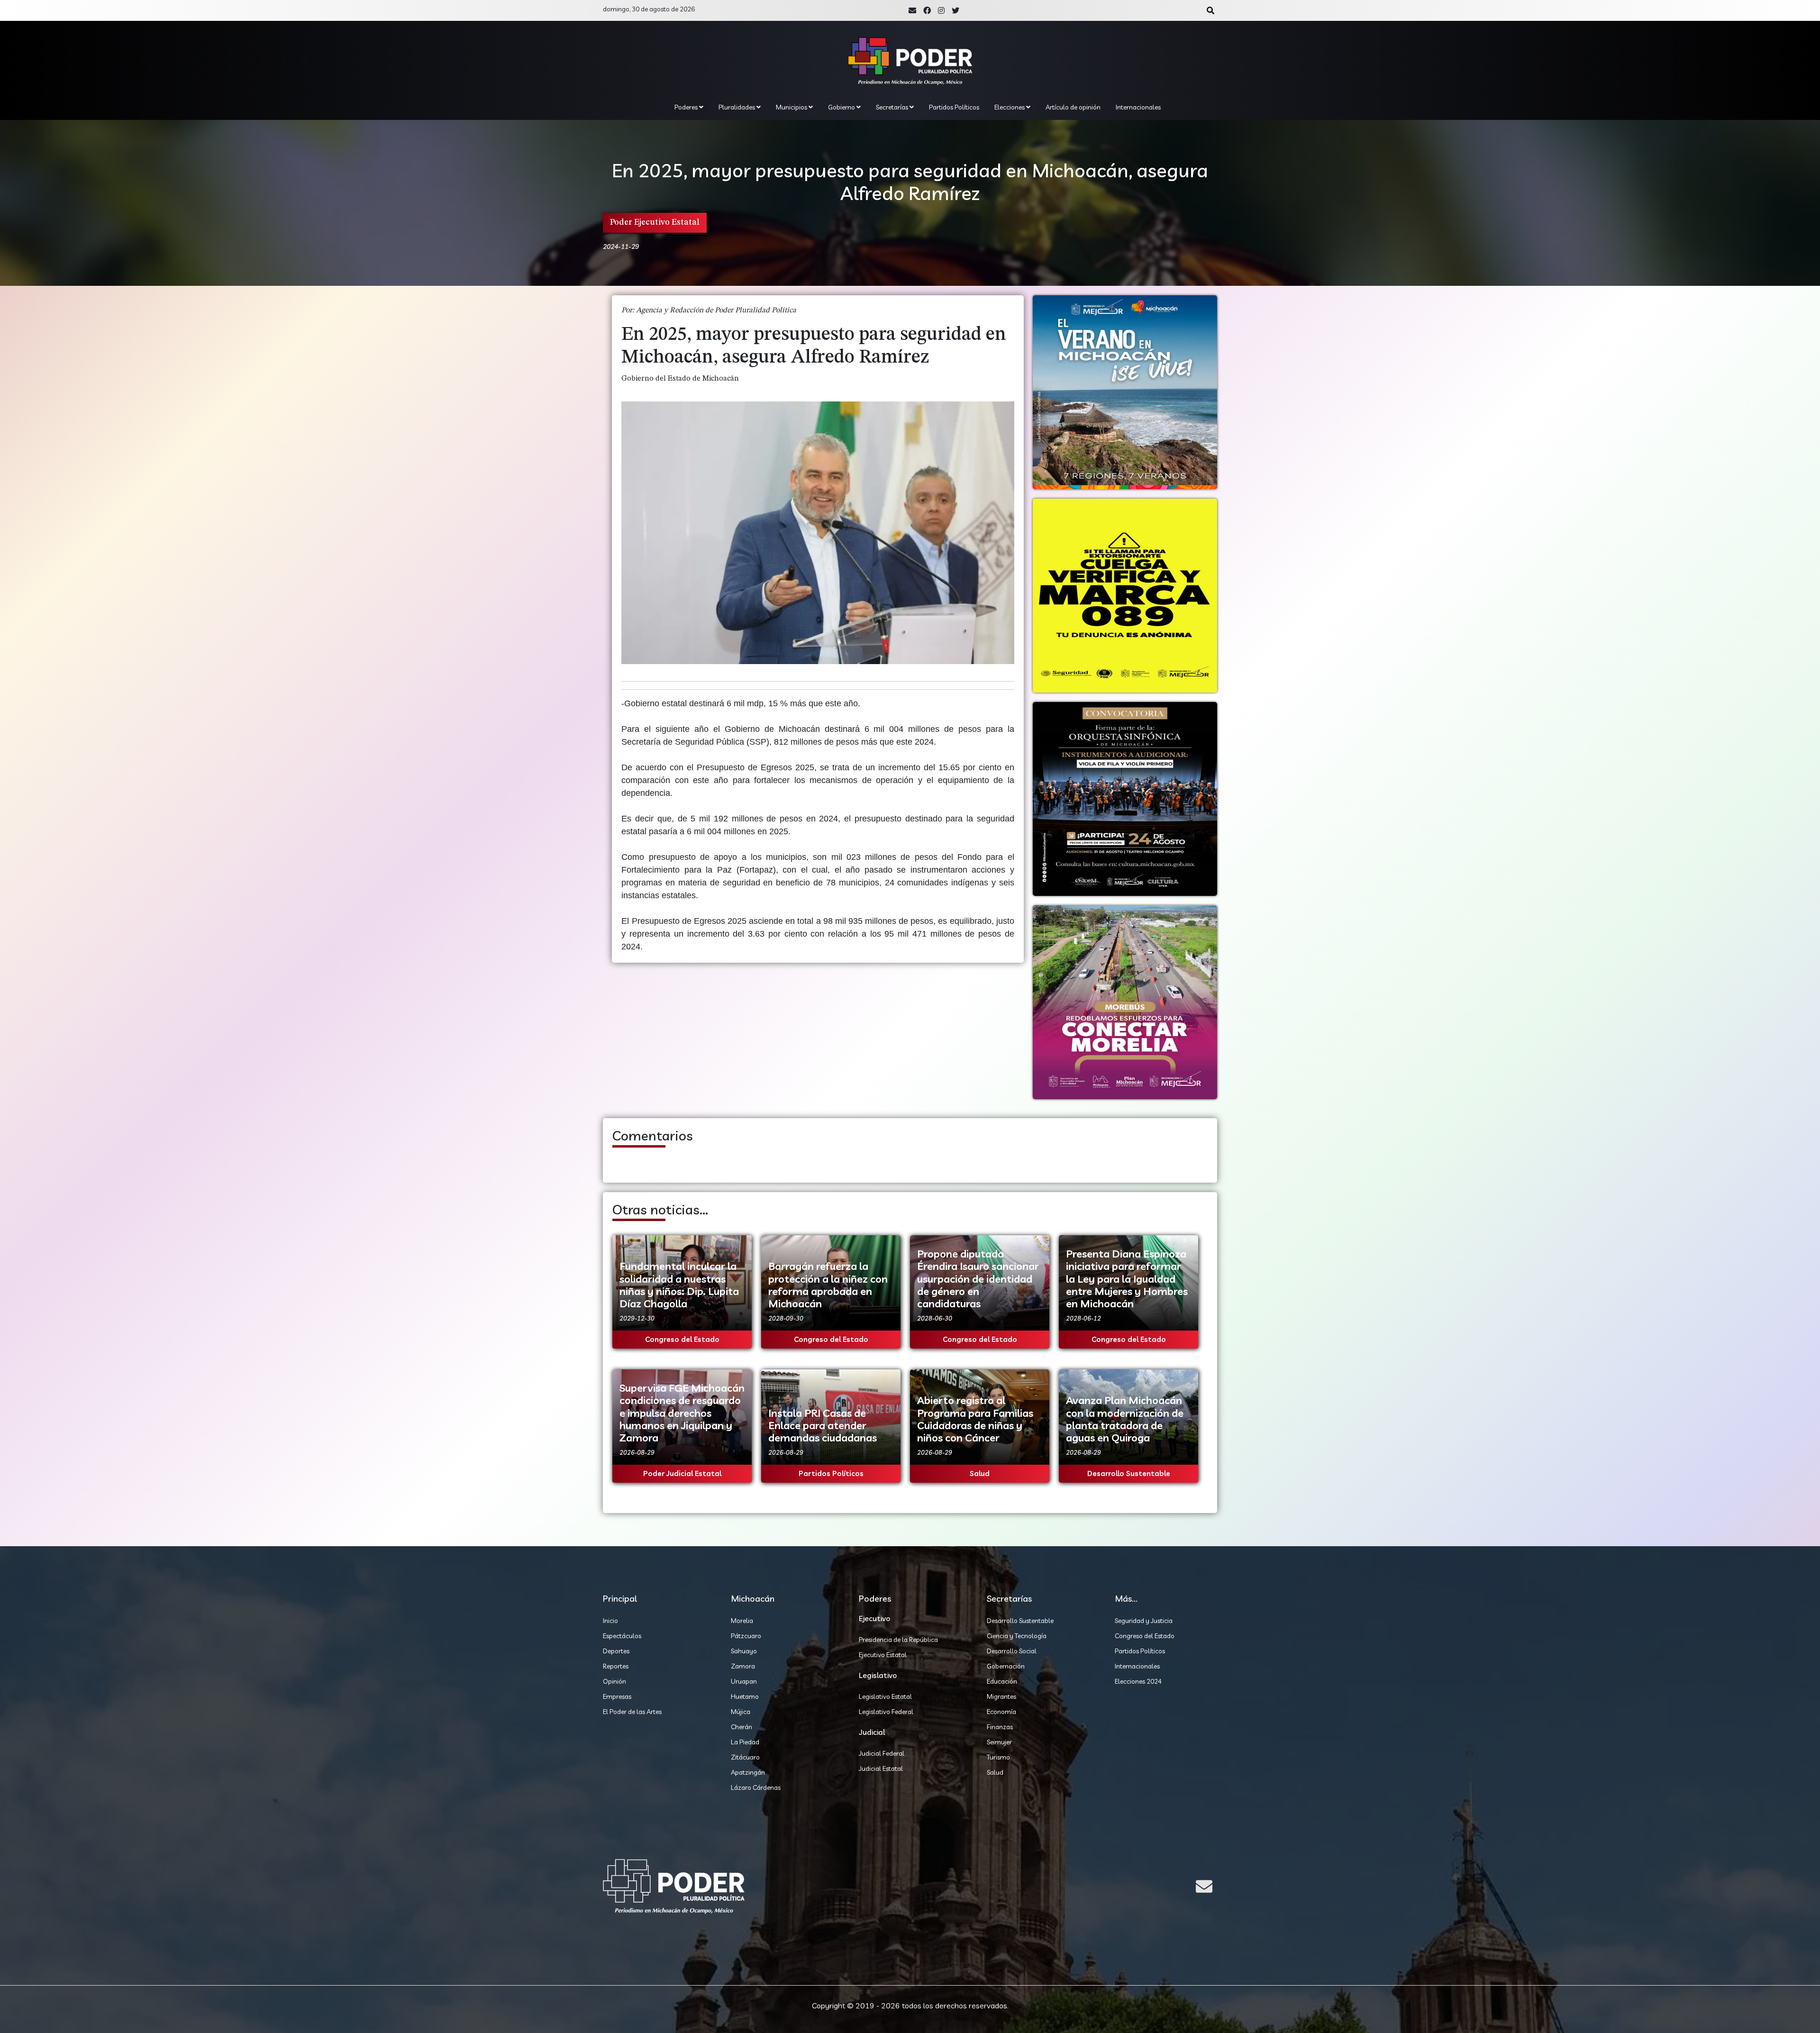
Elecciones (1010, 107)
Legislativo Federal (886, 1712)
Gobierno (842, 107)
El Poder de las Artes (632, 1712)
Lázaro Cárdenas (756, 1787)
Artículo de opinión (1073, 107)
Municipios (792, 107)
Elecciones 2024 (1138, 1681)
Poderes (687, 107)
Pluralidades (737, 107)
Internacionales (1138, 107)
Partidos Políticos (954, 107)
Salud (995, 1772)
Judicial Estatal (881, 1769)
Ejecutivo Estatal (883, 1655)
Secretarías (893, 107)
